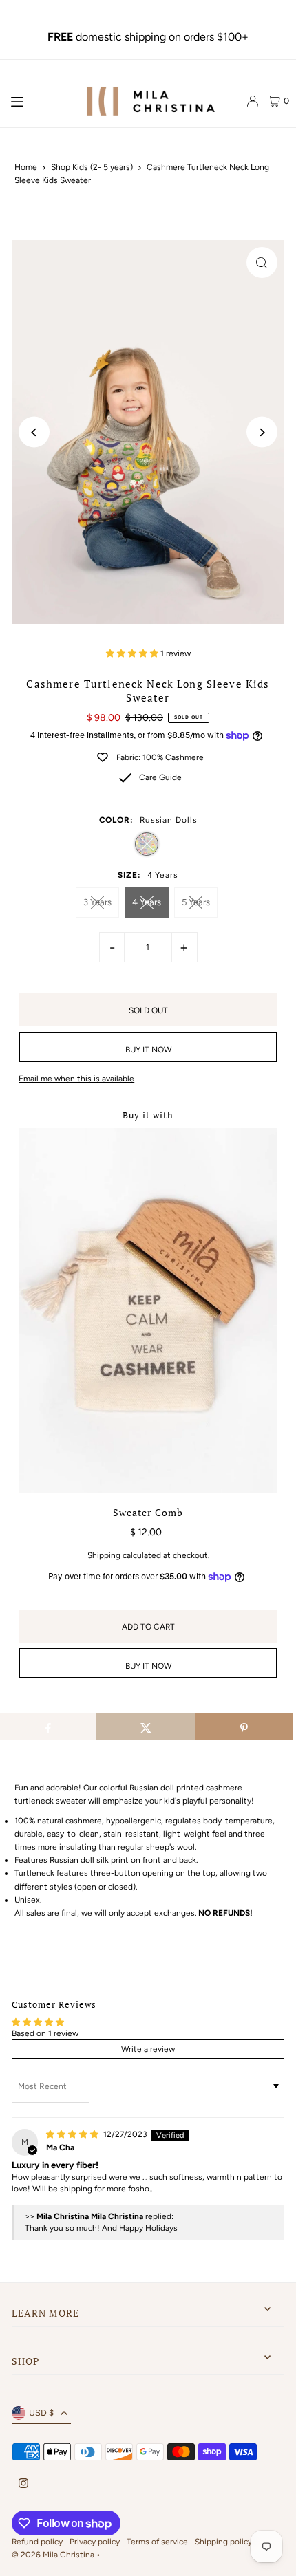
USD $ (41, 2413)
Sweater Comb (148, 1513)
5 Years (196, 902)
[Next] (262, 432)
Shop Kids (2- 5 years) (92, 167)
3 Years (97, 902)
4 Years (147, 902)
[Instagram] (23, 2484)
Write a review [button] (148, 2049)
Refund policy (37, 2542)
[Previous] (34, 432)
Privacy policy (95, 2542)
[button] (133, 653)
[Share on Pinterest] (244, 1727)
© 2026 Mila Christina (54, 2555)
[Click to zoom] (262, 262)
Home (26, 167)
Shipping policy (223, 2542)
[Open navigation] (39, 100)
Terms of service (157, 2542)
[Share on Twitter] (146, 1727)
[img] (73, 2134)
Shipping (104, 1555)
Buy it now (148, 1050)
